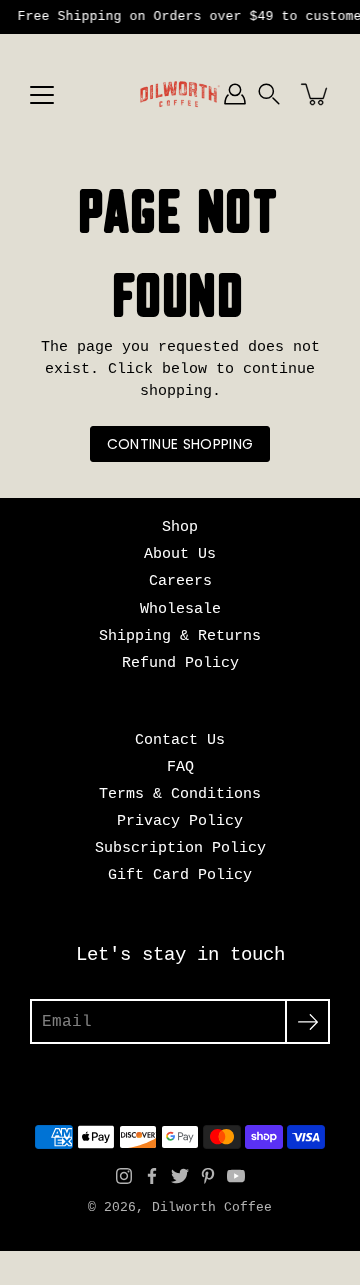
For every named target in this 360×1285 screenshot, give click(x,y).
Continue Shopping (180, 444)
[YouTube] (236, 1176)
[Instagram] (124, 1176)
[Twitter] (180, 1176)
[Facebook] (152, 1176)
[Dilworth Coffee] (180, 94)
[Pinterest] (208, 1176)
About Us (180, 554)
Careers (180, 581)
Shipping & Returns (180, 636)
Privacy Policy (180, 821)
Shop (180, 527)
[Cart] (316, 94)
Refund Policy (180, 663)
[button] (269, 94)
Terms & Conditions (180, 794)
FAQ (180, 767)
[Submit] (307, 1021)
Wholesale (180, 609)
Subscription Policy (180, 848)
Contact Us (180, 740)
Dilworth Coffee (212, 1208)
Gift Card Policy (180, 875)
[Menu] (42, 95)
